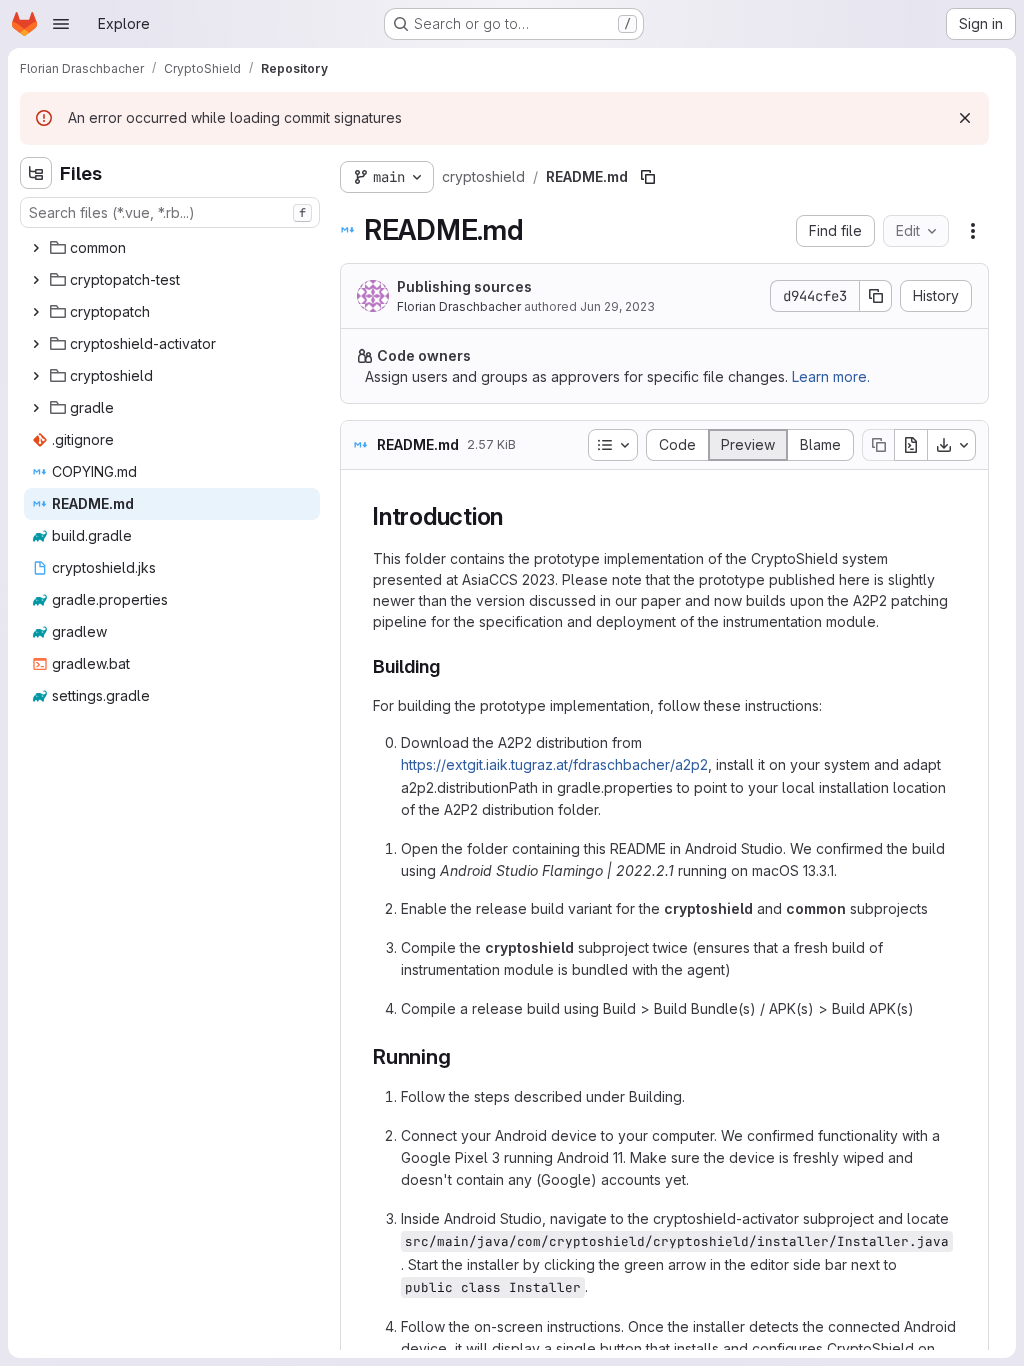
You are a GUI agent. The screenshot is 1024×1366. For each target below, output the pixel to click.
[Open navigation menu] (61, 24)
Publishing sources (464, 286)
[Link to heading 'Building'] (450, 666)
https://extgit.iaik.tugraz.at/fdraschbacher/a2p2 (554, 764)
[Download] (952, 445)
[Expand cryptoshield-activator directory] (36, 344)
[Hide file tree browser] (36, 173)
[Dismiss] (965, 118)
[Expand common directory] (36, 248)
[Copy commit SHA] (876, 296)
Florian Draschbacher (459, 306)
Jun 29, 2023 (617, 306)
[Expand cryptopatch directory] (36, 312)
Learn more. (831, 376)
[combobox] (170, 212)
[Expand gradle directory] (36, 408)
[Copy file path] (648, 177)
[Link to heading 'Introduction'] (516, 516)
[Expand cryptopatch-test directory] (36, 280)
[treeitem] (172, 248)
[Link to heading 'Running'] (462, 1056)
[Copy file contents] (878, 445)
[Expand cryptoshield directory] (36, 376)
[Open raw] (911, 445)
